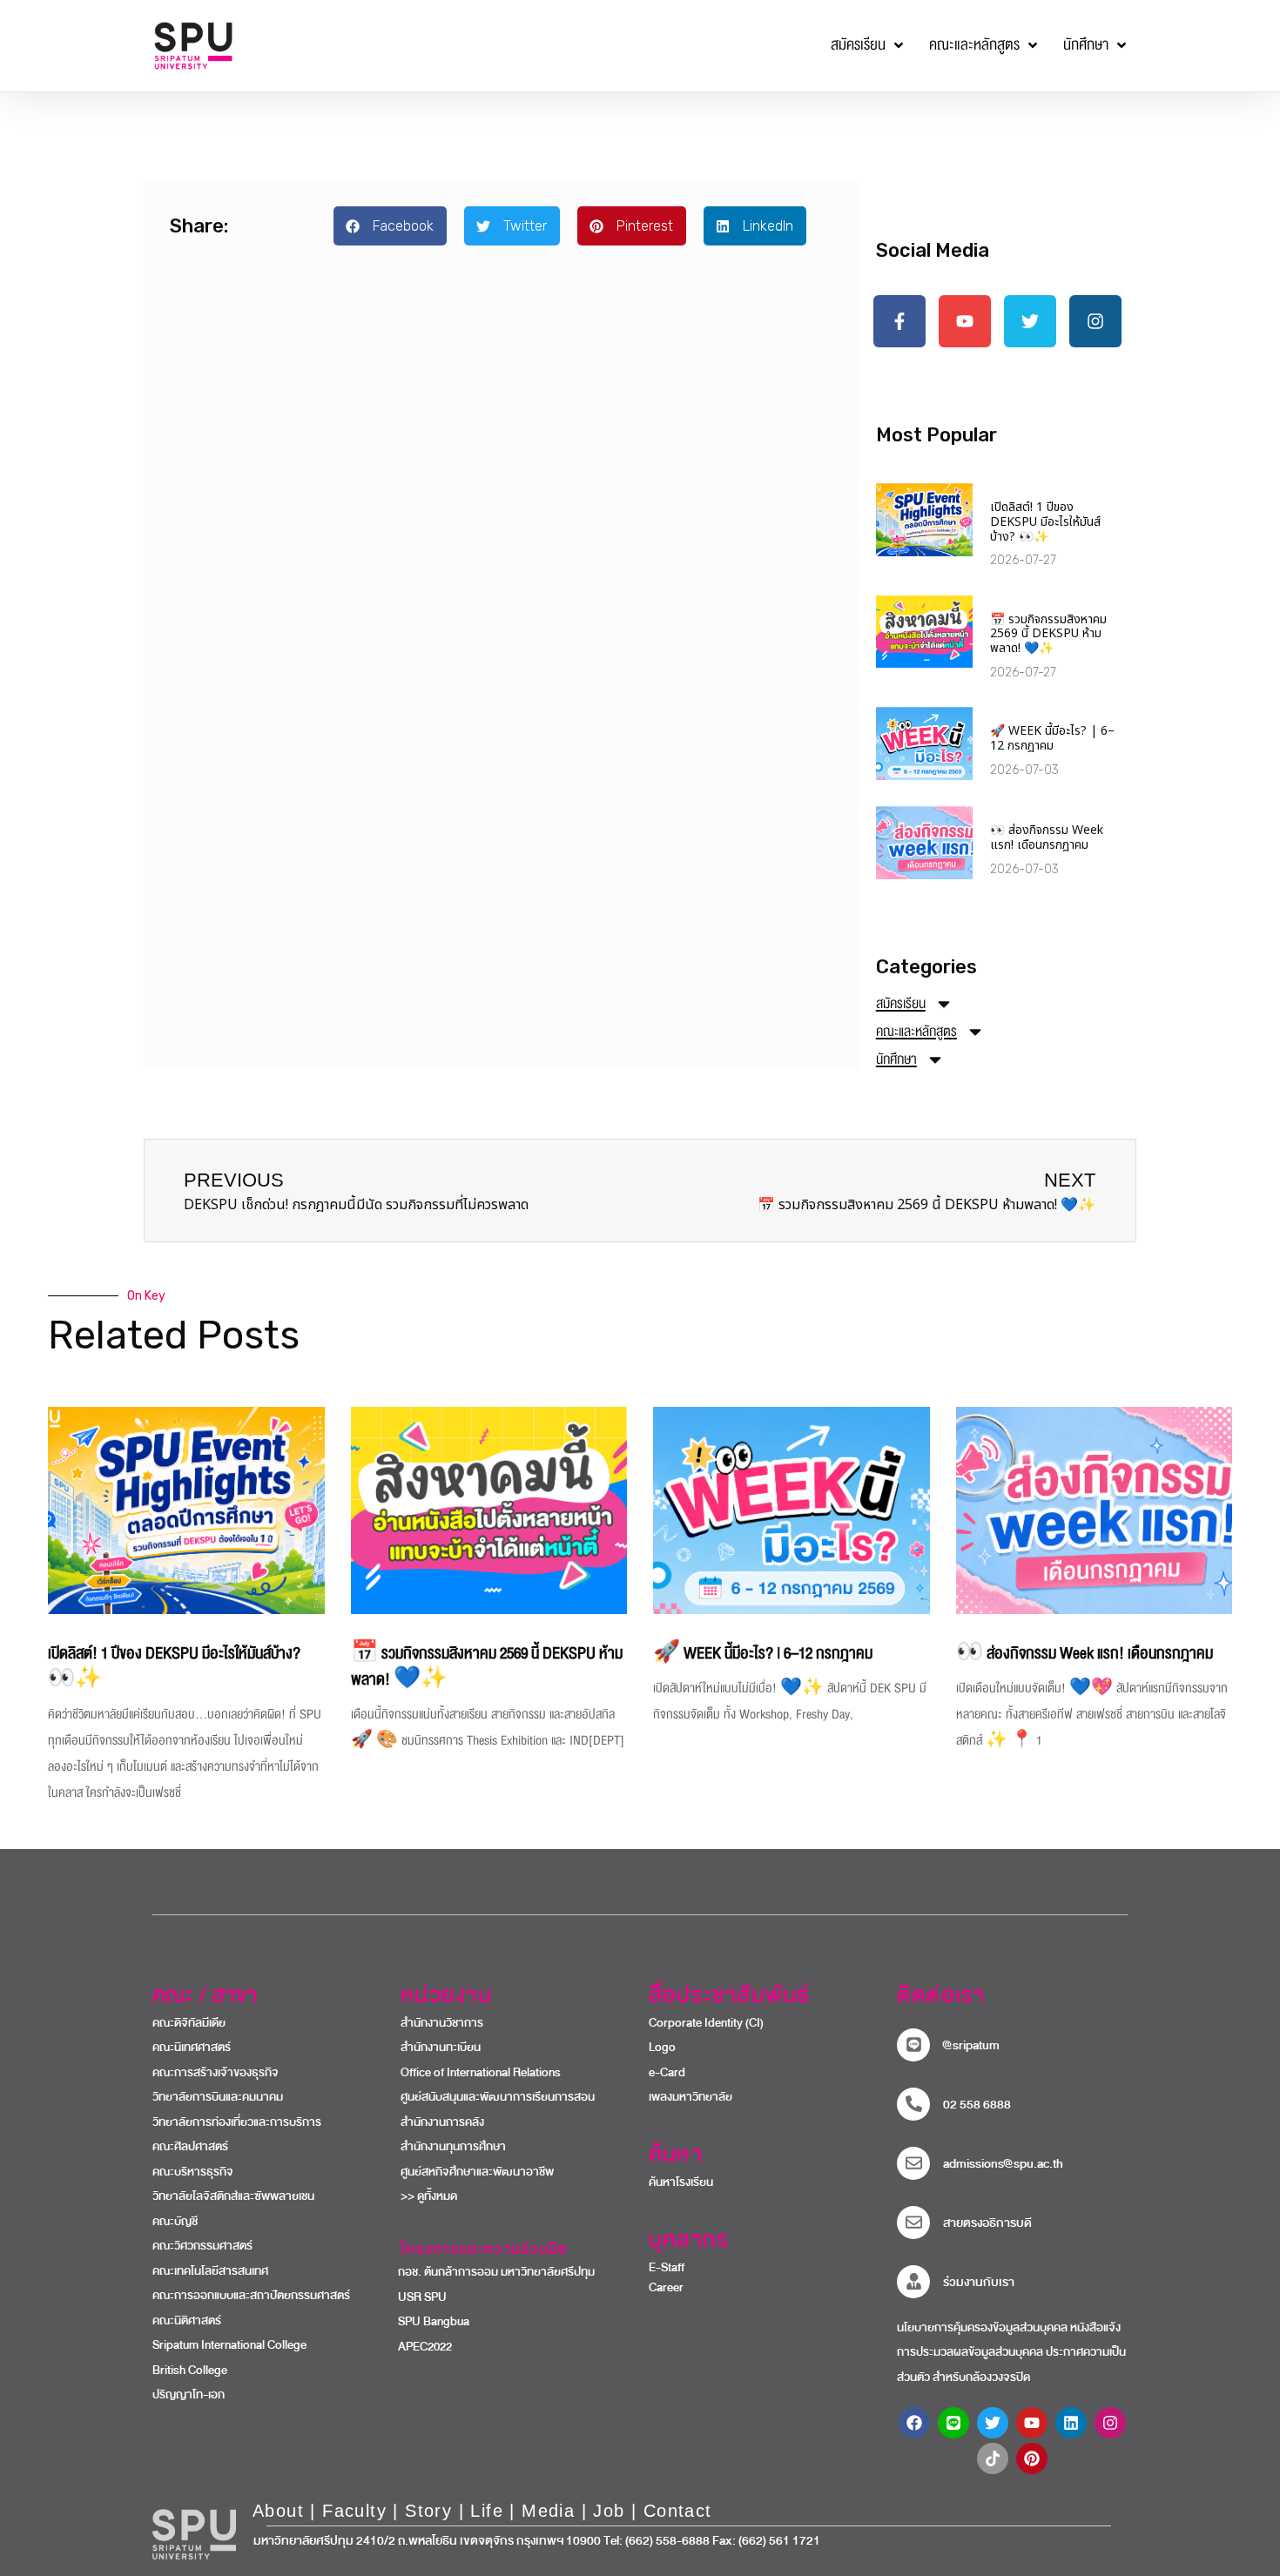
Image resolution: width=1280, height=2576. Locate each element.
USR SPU (415, 2297)
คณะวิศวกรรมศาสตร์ (202, 2246)
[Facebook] (914, 2423)
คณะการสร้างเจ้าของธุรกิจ (216, 2073)
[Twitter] (993, 2423)
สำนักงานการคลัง (442, 2122)
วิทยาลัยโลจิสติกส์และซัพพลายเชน (233, 2196)
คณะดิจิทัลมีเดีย (189, 2023)
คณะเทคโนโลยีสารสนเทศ (210, 2271)
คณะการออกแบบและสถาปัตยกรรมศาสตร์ (251, 2296)
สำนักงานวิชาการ (442, 2023)
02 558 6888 (977, 2105)
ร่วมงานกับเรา (979, 2282)
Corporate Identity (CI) (706, 2023)
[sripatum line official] (913, 2045)
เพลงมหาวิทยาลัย (691, 2097)
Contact (678, 2511)
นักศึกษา (896, 1059)
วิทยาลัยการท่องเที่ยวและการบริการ (237, 2122)
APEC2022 (418, 2347)
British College (190, 2371)
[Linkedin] (1071, 2423)
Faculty (354, 2511)
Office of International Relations (481, 2073)
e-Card (667, 2073)
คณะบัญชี (175, 2222)
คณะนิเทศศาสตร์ (192, 2048)
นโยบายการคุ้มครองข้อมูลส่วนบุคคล (982, 2328)
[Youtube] (1032, 2423)
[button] (390, 226)
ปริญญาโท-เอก (189, 2395)
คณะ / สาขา (205, 1995)
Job (609, 2511)
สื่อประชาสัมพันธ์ (729, 1995)
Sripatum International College (229, 2345)
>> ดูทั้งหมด (429, 2196)
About (278, 2511)
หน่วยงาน (446, 1995)
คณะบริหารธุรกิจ (193, 2172)
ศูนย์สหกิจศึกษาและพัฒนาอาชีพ (477, 2172)
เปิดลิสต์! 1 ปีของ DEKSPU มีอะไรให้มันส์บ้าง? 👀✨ (1045, 522)
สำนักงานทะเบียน (441, 2048)
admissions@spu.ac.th (1003, 2164)
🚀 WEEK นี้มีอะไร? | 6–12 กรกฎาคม (1052, 738)
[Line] (953, 2423)
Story (428, 2511)
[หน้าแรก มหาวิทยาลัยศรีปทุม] (194, 2534)
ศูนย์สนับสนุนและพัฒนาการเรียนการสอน (498, 2097)
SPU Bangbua (426, 2322)
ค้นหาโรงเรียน (681, 2183)
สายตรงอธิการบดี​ (987, 2223)
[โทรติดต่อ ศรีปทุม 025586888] (913, 2104)
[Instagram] (1110, 2423)
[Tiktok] (993, 2458)
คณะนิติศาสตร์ (187, 2321)
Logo (662, 2048)
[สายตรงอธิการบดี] (913, 2223)
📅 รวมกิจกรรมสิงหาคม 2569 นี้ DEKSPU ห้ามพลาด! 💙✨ (1048, 634)
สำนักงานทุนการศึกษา (453, 2147)
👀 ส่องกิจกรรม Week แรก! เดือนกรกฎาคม (1047, 837)
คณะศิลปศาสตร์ (190, 2147)
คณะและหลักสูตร (916, 1032)
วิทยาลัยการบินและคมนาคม (218, 2097)
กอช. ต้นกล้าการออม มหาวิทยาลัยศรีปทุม (489, 2272)
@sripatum (971, 2045)
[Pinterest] (1032, 2458)
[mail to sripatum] (913, 2163)
